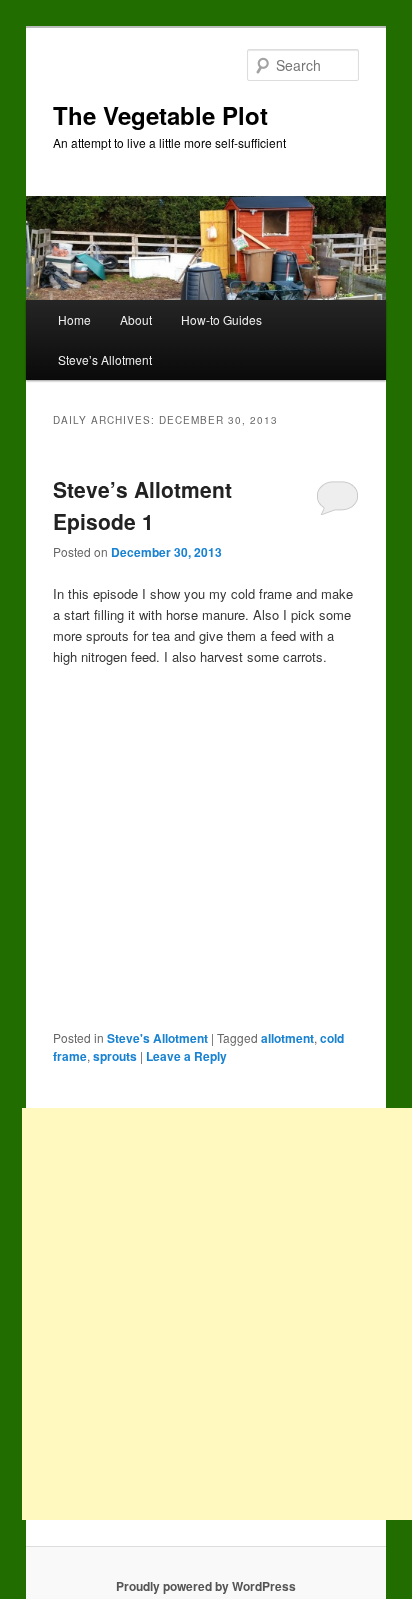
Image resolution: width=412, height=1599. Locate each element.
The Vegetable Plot (160, 115)
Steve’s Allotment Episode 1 (142, 505)
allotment (287, 1038)
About (136, 319)
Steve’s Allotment (105, 359)
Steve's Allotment (157, 1038)
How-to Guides (221, 319)
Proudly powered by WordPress (206, 1586)
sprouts (115, 1056)
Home (74, 319)
